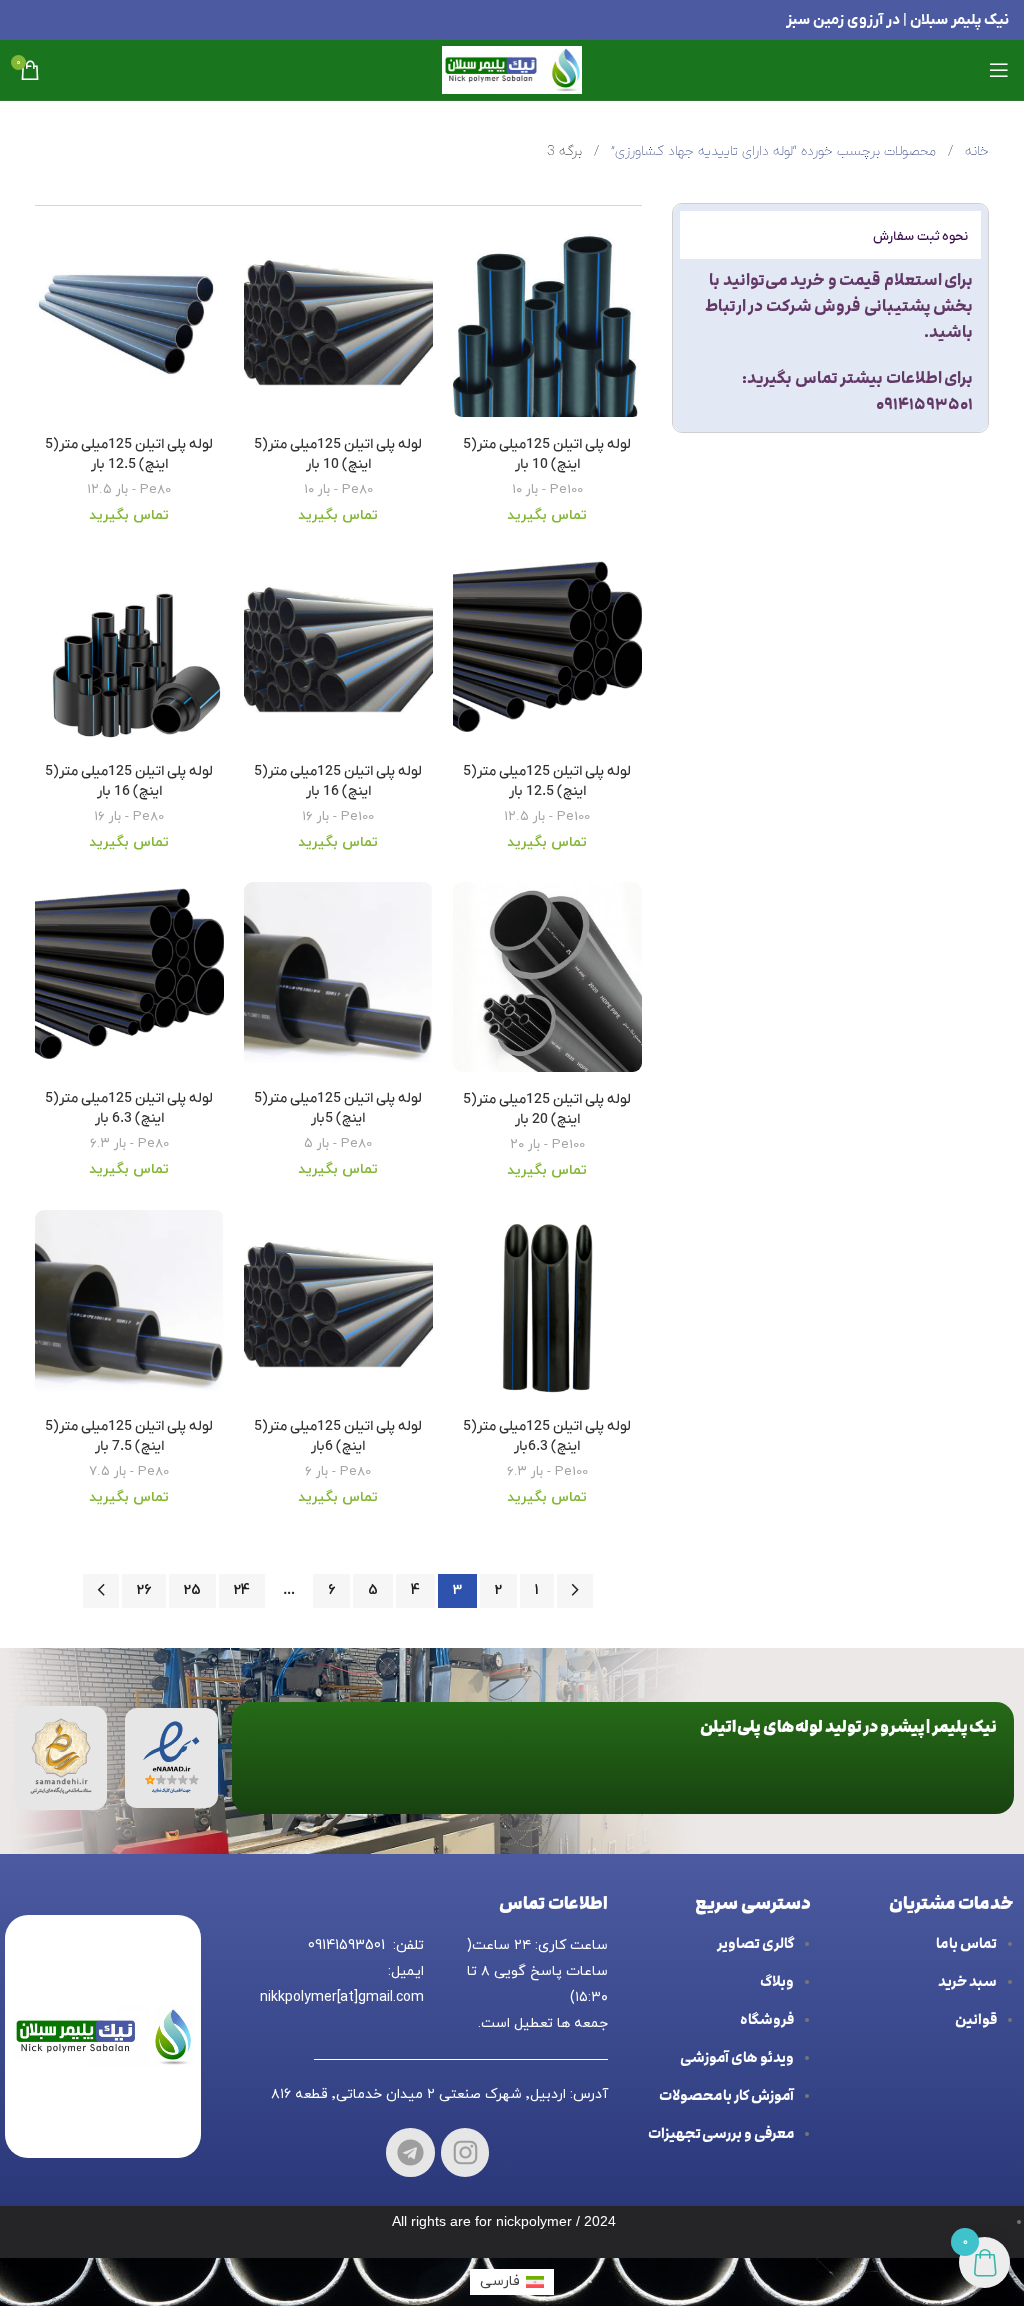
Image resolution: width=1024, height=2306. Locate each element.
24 (242, 1590)
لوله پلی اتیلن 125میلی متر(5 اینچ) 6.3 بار (129, 1108)
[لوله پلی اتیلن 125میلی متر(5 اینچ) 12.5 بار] (129, 327)
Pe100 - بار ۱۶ (338, 816)
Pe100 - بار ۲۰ (547, 1144)
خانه (975, 151)
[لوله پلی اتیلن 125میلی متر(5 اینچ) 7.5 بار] (129, 1309)
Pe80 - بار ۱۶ (129, 816)
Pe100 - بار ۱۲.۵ (547, 816)
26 (144, 1590)
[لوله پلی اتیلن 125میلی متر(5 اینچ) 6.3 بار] (129, 981)
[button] (830, 235)
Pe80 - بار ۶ (338, 1471)
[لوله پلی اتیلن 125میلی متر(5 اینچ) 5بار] (338, 981)
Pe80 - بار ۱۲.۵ (129, 489)
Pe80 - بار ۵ (338, 1143)
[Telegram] (410, 2152)
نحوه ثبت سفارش (920, 236)
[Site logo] (512, 68)
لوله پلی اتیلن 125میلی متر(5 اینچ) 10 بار (547, 454)
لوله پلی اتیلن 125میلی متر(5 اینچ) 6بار (338, 1436)
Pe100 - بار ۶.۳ (547, 1471)
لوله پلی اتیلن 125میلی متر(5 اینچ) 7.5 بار (129, 1436)
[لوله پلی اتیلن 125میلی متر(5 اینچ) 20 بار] (547, 981)
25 (192, 1590)
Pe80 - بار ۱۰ (338, 489)
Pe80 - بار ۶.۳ (129, 1143)
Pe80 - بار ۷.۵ (129, 1471)
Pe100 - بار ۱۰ (547, 489)
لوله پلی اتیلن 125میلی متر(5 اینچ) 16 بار (338, 781)
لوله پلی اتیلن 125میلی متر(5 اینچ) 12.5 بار (129, 454)
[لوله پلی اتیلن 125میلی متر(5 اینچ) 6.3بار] (547, 1309)
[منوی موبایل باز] (999, 70)
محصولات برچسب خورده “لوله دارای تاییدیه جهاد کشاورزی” (771, 151)
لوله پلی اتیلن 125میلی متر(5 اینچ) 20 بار (547, 1109)
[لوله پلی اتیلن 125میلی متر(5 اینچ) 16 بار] (338, 654)
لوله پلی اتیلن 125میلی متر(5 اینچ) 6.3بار (547, 1436)
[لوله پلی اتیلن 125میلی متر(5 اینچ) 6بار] (338, 1309)
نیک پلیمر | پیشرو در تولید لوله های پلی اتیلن (849, 1727)
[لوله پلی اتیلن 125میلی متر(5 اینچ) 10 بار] (547, 327)
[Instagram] (465, 2152)
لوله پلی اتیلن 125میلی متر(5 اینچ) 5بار (338, 1108)
